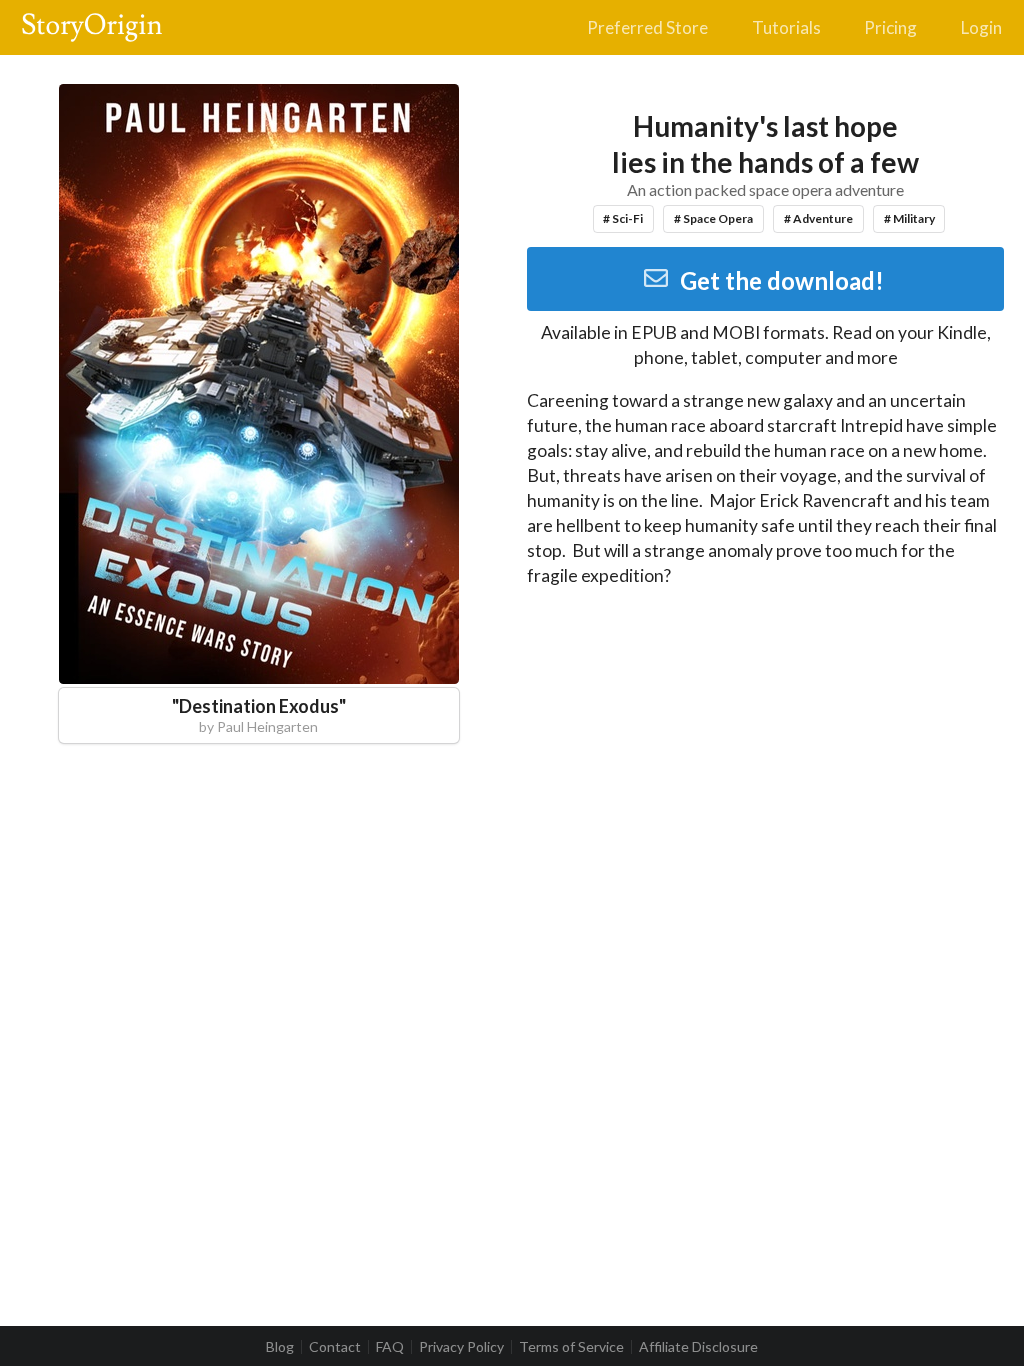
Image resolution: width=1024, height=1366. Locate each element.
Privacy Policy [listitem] (461, 1347)
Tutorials (786, 27)
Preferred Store (647, 27)
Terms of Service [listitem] (571, 1347)
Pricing (890, 27)
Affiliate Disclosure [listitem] (698, 1347)
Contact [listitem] (335, 1347)
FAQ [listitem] (390, 1347)
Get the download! (782, 280)
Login (981, 27)
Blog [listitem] (280, 1347)
